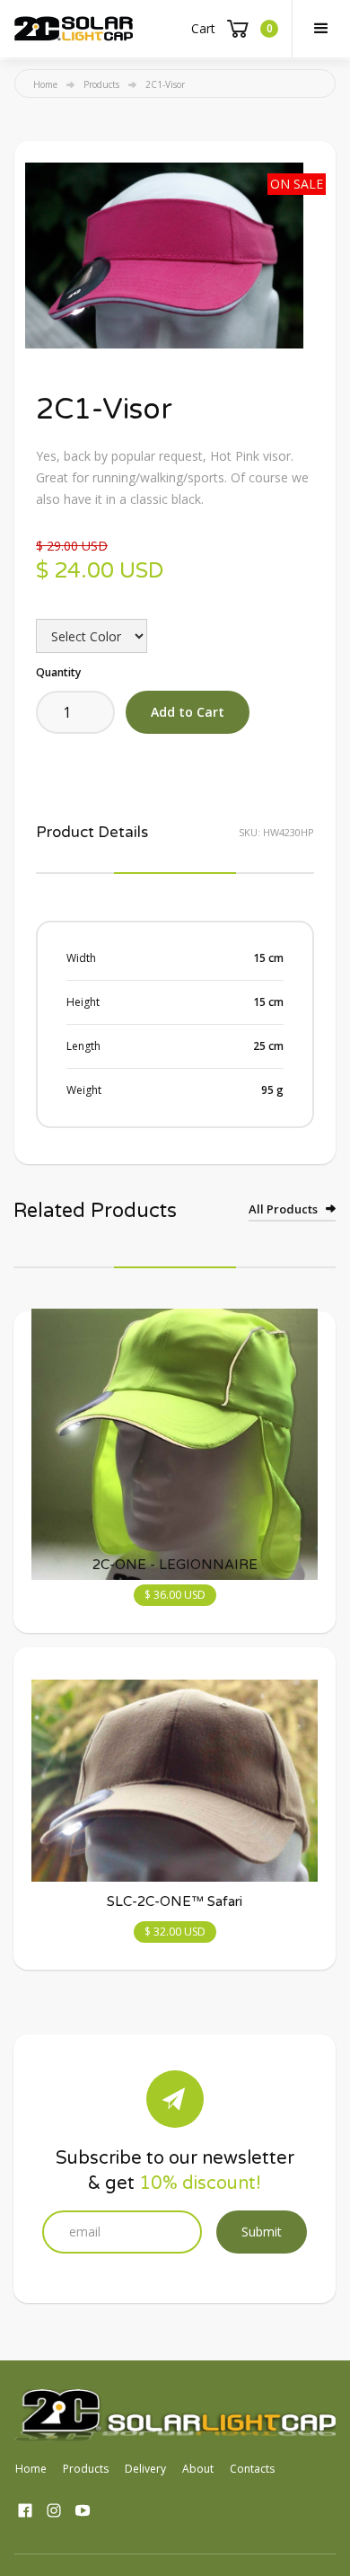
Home (45, 84)
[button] (321, 29)
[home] (74, 29)
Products (101, 84)
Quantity (58, 672)
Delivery (145, 2469)
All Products (283, 1209)
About (198, 2469)
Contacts (252, 2469)
